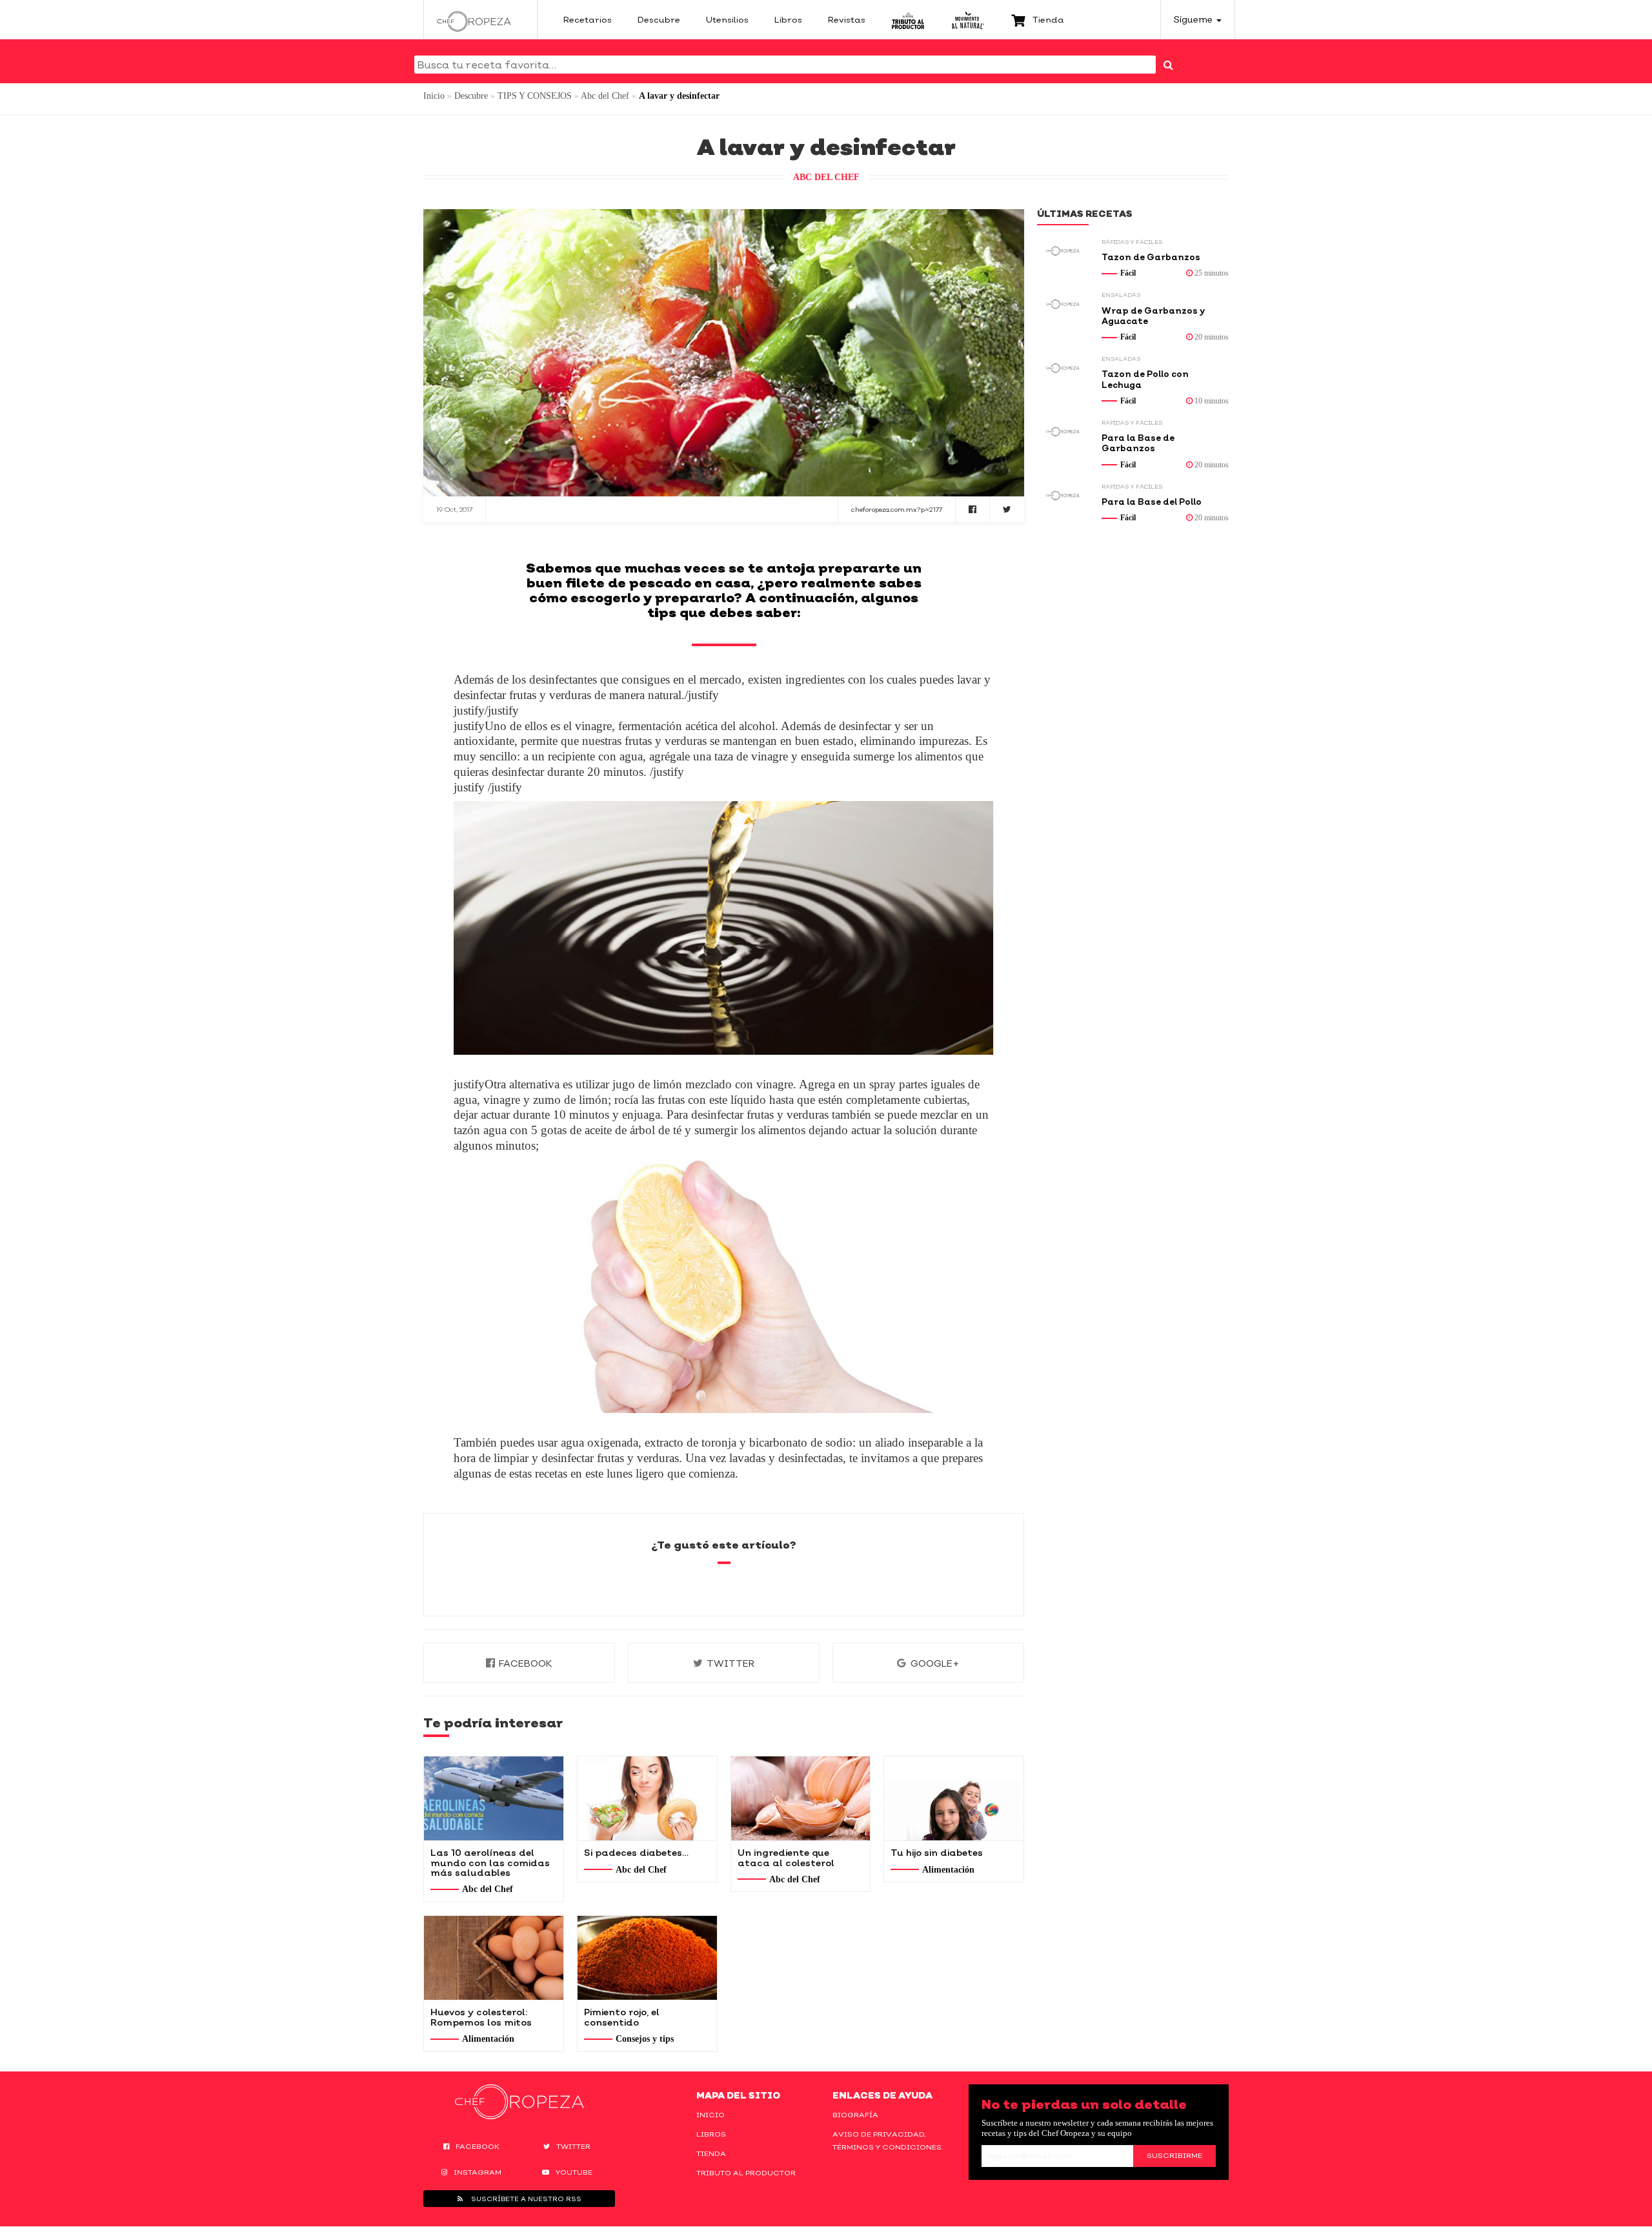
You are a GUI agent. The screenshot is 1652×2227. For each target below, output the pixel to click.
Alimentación (948, 1870)
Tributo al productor (746, 2173)
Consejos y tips (645, 2039)
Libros (711, 2134)
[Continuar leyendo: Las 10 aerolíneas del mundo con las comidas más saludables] (494, 1798)
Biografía (855, 2115)
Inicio (434, 96)
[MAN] (968, 19)
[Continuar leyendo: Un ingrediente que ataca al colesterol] (801, 1798)
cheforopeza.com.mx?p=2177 (897, 509)
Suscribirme (1174, 2155)
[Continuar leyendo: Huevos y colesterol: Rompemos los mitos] (494, 1958)
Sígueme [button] (1194, 19)
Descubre (471, 96)
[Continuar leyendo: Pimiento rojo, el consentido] (647, 1958)
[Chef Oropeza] (474, 19)
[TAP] (908, 19)
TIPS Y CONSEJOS (535, 96)
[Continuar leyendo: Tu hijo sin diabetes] (954, 1798)
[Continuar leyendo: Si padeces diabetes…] (647, 1798)
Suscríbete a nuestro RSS (525, 2199)
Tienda (711, 2153)
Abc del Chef (605, 96)
